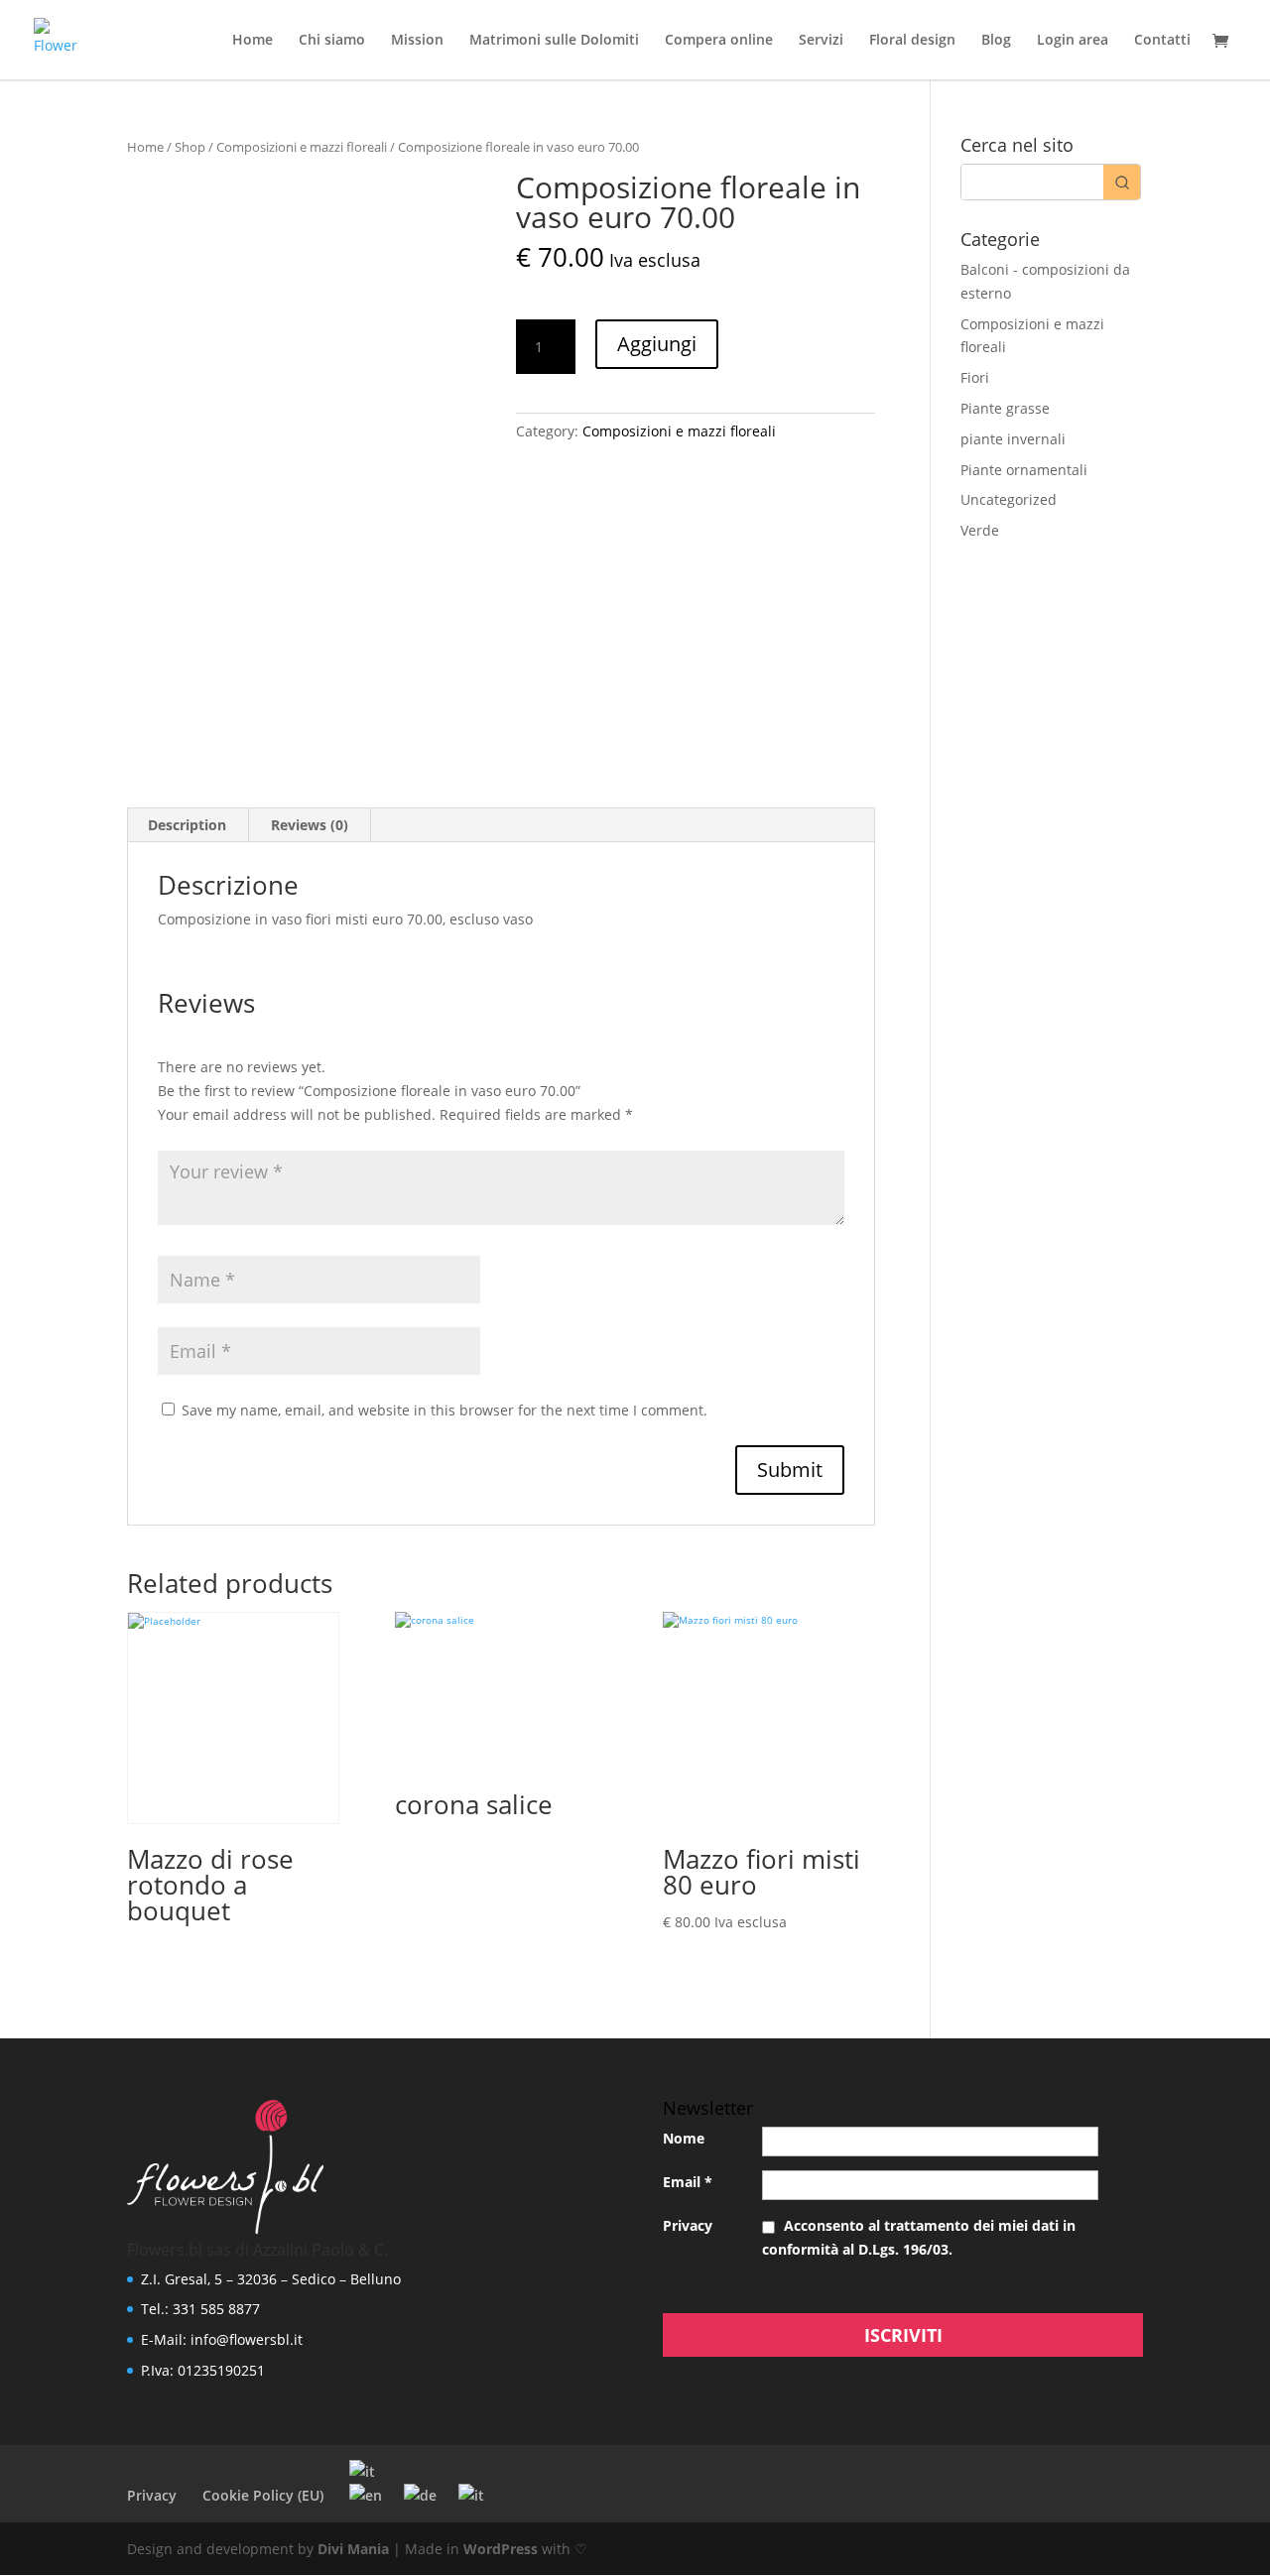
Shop (190, 147)
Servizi (821, 41)
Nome (684, 2138)
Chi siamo (332, 41)
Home (253, 41)
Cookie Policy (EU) (263, 2495)
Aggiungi (657, 344)
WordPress (501, 2549)
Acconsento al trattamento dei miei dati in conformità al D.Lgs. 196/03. (919, 2237)
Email (688, 2182)
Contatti (1162, 41)
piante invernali (1013, 439)
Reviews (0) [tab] (310, 825)
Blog (996, 41)
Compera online (719, 41)
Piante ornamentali (1024, 470)
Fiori (975, 377)
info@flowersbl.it (247, 2339)
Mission (417, 41)
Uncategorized (1009, 499)
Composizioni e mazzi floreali (302, 147)
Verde (980, 530)
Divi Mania (353, 2549)
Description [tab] (187, 825)
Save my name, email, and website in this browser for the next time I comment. (444, 1410)
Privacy (688, 2225)
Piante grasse (1005, 408)
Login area (1073, 41)
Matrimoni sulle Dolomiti (554, 41)
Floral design (912, 41)
